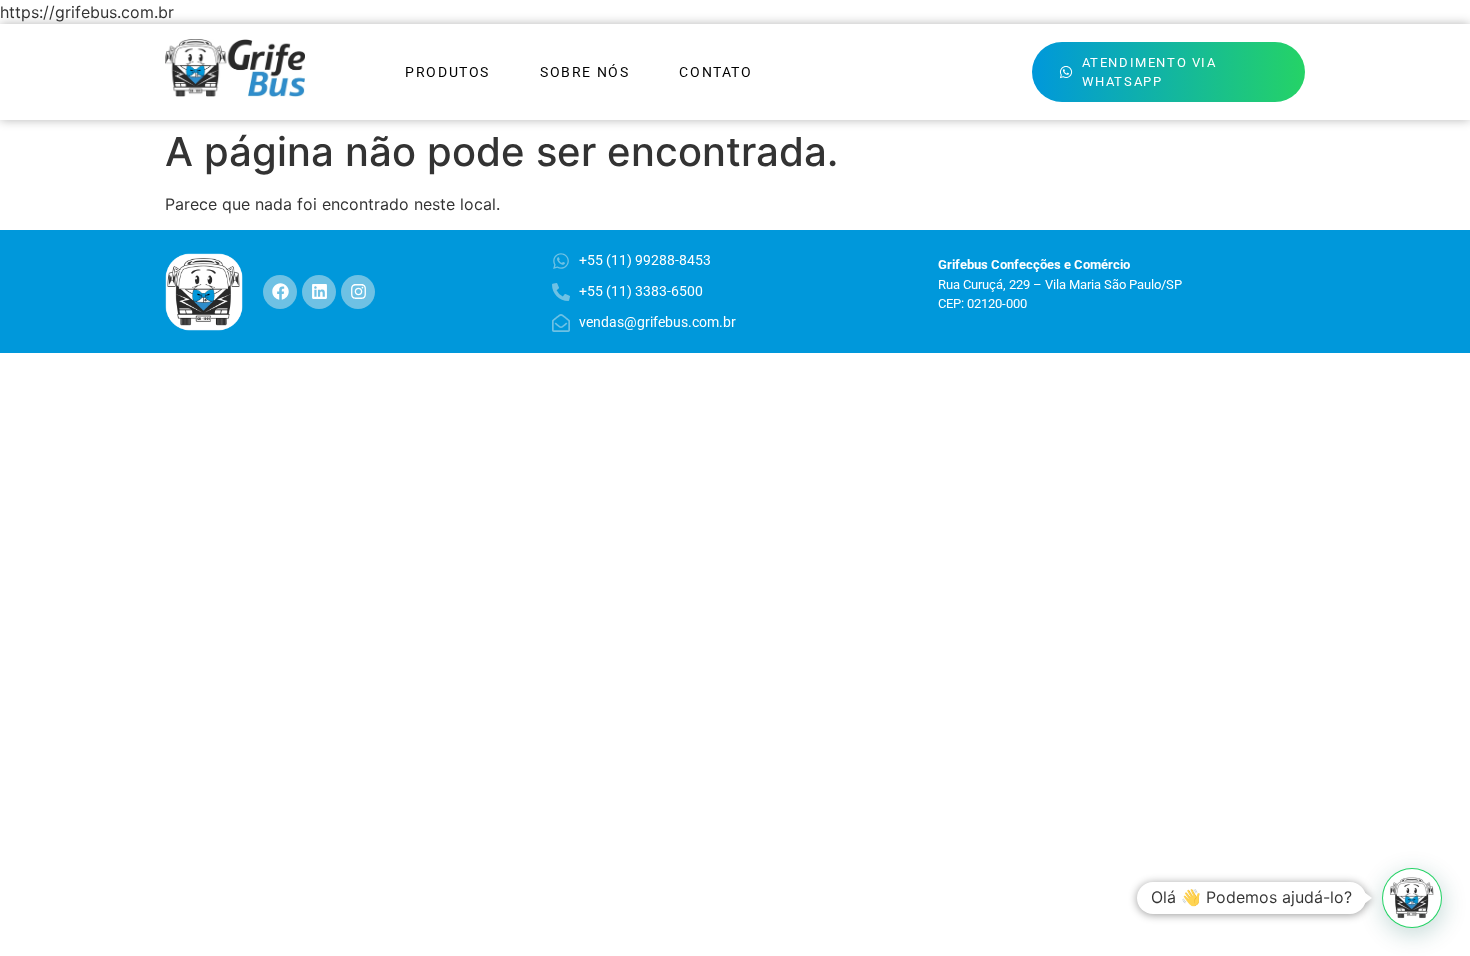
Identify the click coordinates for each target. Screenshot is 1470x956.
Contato (715, 72)
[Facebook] (280, 292)
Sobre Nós (584, 72)
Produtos (447, 72)
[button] (1412, 898)
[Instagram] (358, 292)
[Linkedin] (319, 292)
